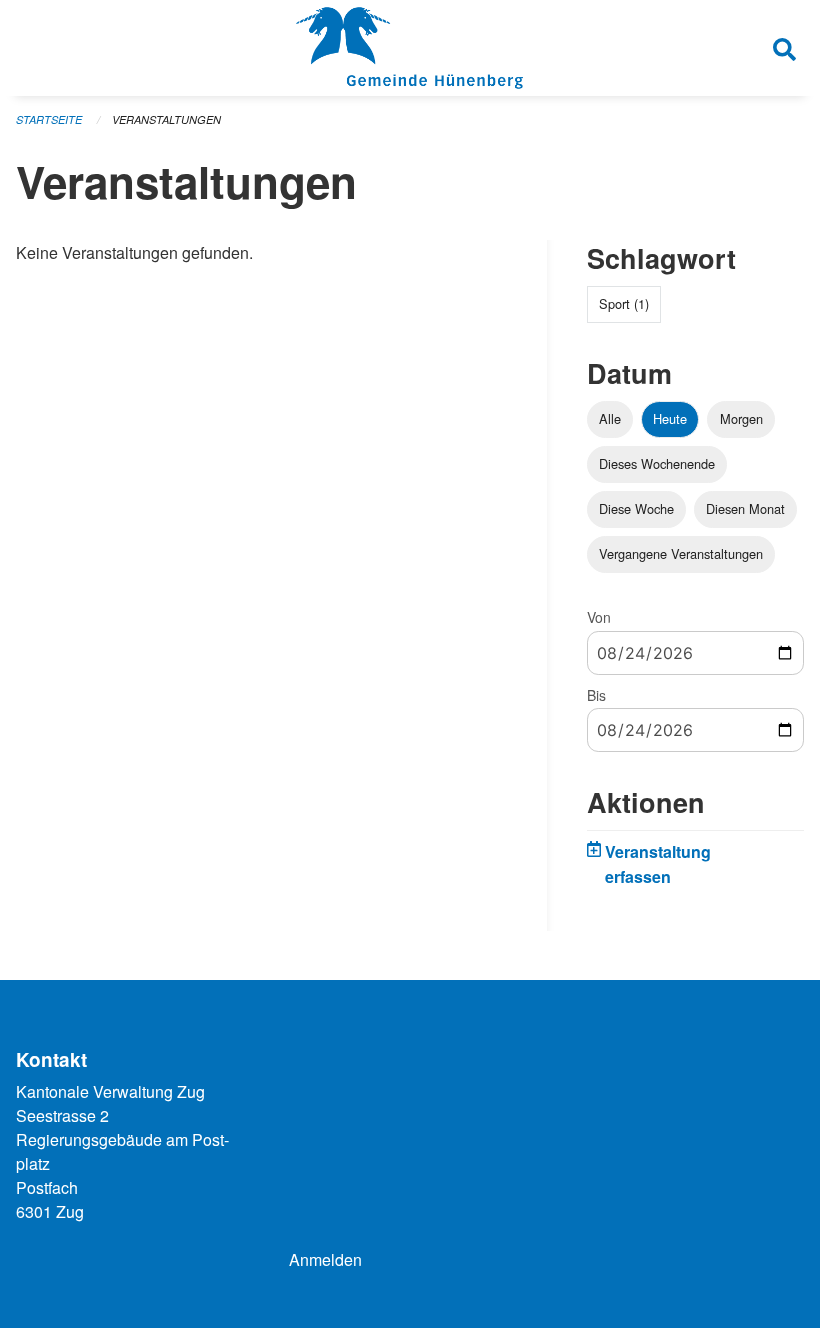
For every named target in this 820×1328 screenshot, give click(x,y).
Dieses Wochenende (657, 463)
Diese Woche (636, 508)
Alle (610, 418)
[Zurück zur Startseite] (409, 48)
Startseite (49, 119)
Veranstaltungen (166, 119)
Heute (670, 418)
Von (599, 617)
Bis (596, 695)
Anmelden (325, 1259)
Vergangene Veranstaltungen (681, 553)
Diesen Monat (745, 508)
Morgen (741, 418)
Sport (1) (624, 303)
